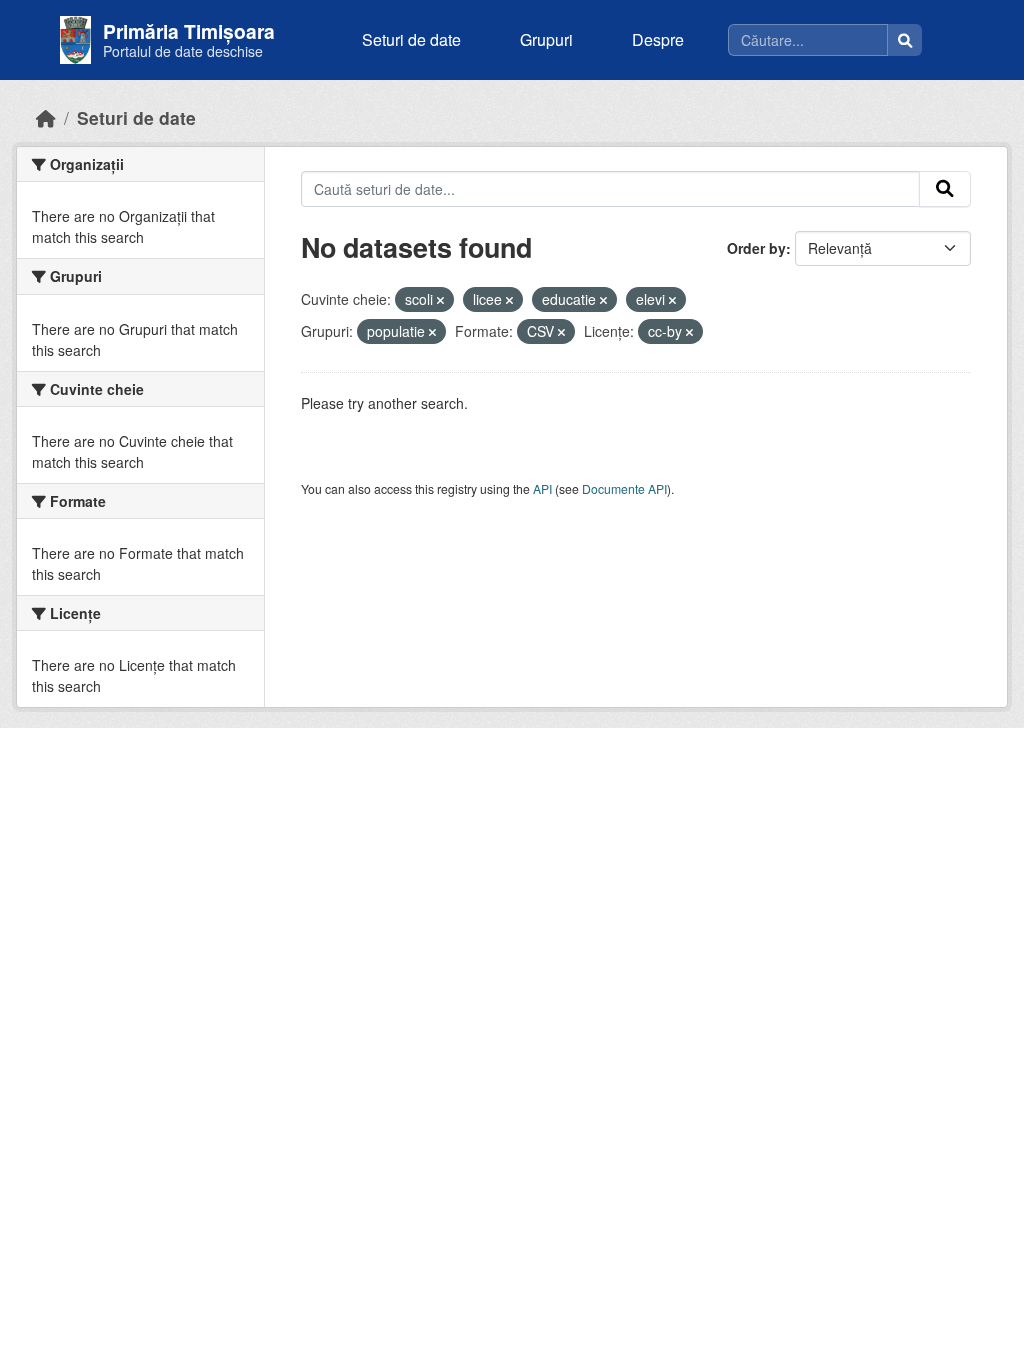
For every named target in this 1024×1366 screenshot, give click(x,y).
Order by (756, 248)
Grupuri (546, 39)
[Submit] (945, 189)
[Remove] (440, 300)
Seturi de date (411, 39)
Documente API (624, 488)
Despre (658, 39)
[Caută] (905, 40)
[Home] (46, 117)
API (542, 488)
